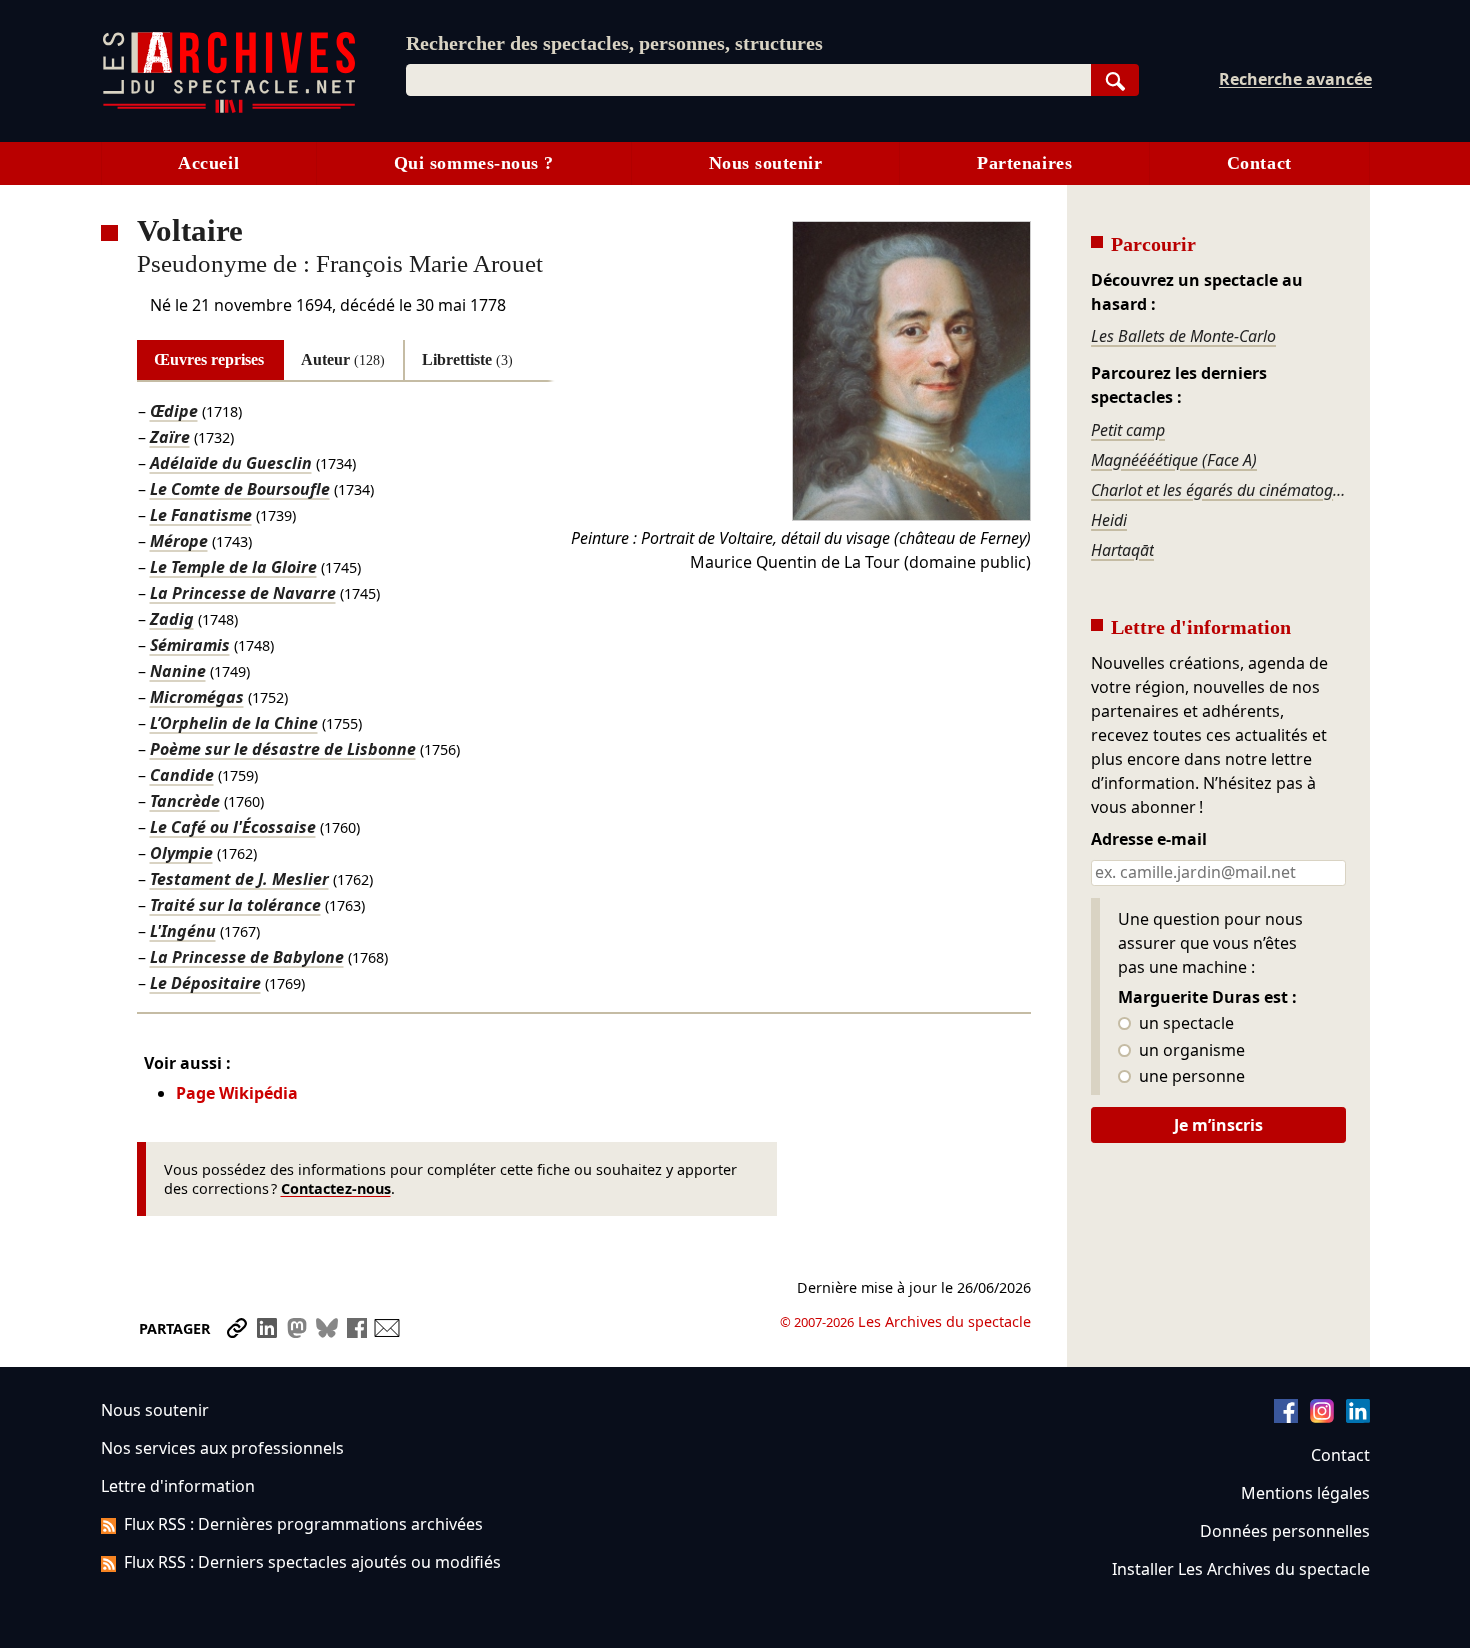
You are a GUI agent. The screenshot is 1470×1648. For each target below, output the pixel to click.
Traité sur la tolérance (235, 905)
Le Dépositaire (205, 983)
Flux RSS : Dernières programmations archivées (303, 1524)
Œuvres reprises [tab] (209, 359)
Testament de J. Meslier (239, 879)
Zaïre (170, 437)
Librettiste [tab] (467, 359)
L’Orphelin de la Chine (234, 723)
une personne (1190, 1077)
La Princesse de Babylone (247, 957)
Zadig (172, 619)
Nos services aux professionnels (222, 1448)
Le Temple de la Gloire (233, 567)
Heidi (1109, 520)
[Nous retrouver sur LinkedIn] (1358, 1417)
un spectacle (1184, 1024)
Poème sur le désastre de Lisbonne (283, 749)
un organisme (1190, 1051)
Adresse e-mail (1149, 840)
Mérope (179, 541)
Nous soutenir (766, 163)
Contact (1259, 163)
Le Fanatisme (201, 515)
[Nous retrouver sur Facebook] (1286, 1417)
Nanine (178, 671)
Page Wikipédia (237, 1093)
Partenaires (1024, 163)
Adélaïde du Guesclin (231, 463)
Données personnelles (1285, 1531)
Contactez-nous (336, 1188)
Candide (182, 775)
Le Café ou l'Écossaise (233, 827)
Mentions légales (1305, 1493)
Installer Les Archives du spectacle (1241, 1569)
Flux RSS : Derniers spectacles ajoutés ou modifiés (312, 1562)
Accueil (208, 163)
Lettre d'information (178, 1486)
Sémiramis (190, 645)
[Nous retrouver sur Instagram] (1322, 1417)
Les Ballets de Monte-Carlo (1183, 336)
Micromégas (197, 697)
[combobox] (748, 80)
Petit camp (1128, 430)
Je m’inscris (1218, 1125)
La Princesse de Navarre (243, 593)
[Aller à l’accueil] (229, 108)
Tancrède (185, 801)
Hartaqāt (1122, 550)
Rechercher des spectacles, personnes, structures (614, 43)
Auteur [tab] (343, 359)
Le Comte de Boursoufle (240, 489)
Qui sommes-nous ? (474, 163)
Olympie (181, 853)
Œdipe (174, 411)
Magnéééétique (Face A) (1174, 460)
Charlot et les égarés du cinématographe (1218, 490)
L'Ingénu (183, 931)
